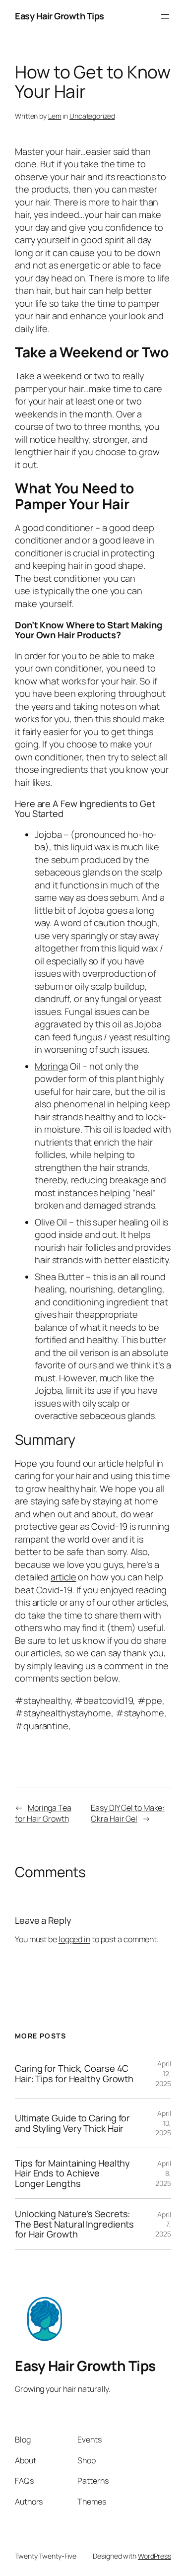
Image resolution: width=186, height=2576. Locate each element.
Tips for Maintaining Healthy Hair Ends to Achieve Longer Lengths (72, 2173)
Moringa (51, 1066)
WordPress (155, 2556)
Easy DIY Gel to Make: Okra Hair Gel (128, 1813)
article (63, 1577)
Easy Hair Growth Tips (60, 16)
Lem (55, 116)
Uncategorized (92, 116)
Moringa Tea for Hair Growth (43, 1813)
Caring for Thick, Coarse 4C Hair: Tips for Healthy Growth (74, 2073)
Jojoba (48, 1390)
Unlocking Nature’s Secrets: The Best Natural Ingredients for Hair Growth (74, 2224)
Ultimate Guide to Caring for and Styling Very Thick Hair (72, 2123)
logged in (74, 1939)
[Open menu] (165, 16)
